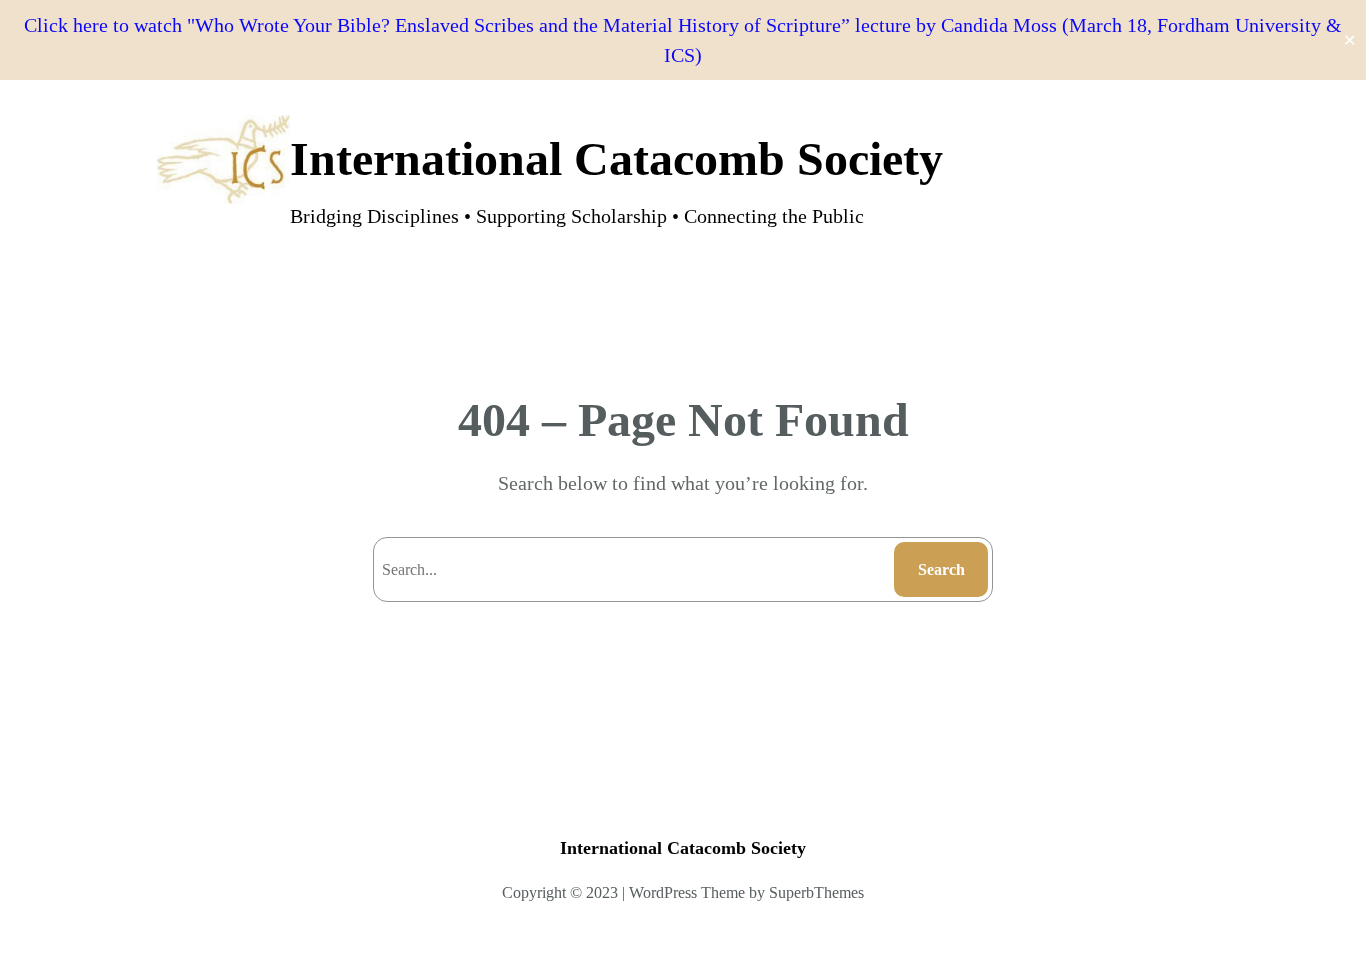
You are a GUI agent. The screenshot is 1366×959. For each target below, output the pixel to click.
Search (941, 569)
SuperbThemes (816, 892)
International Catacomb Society (616, 158)
